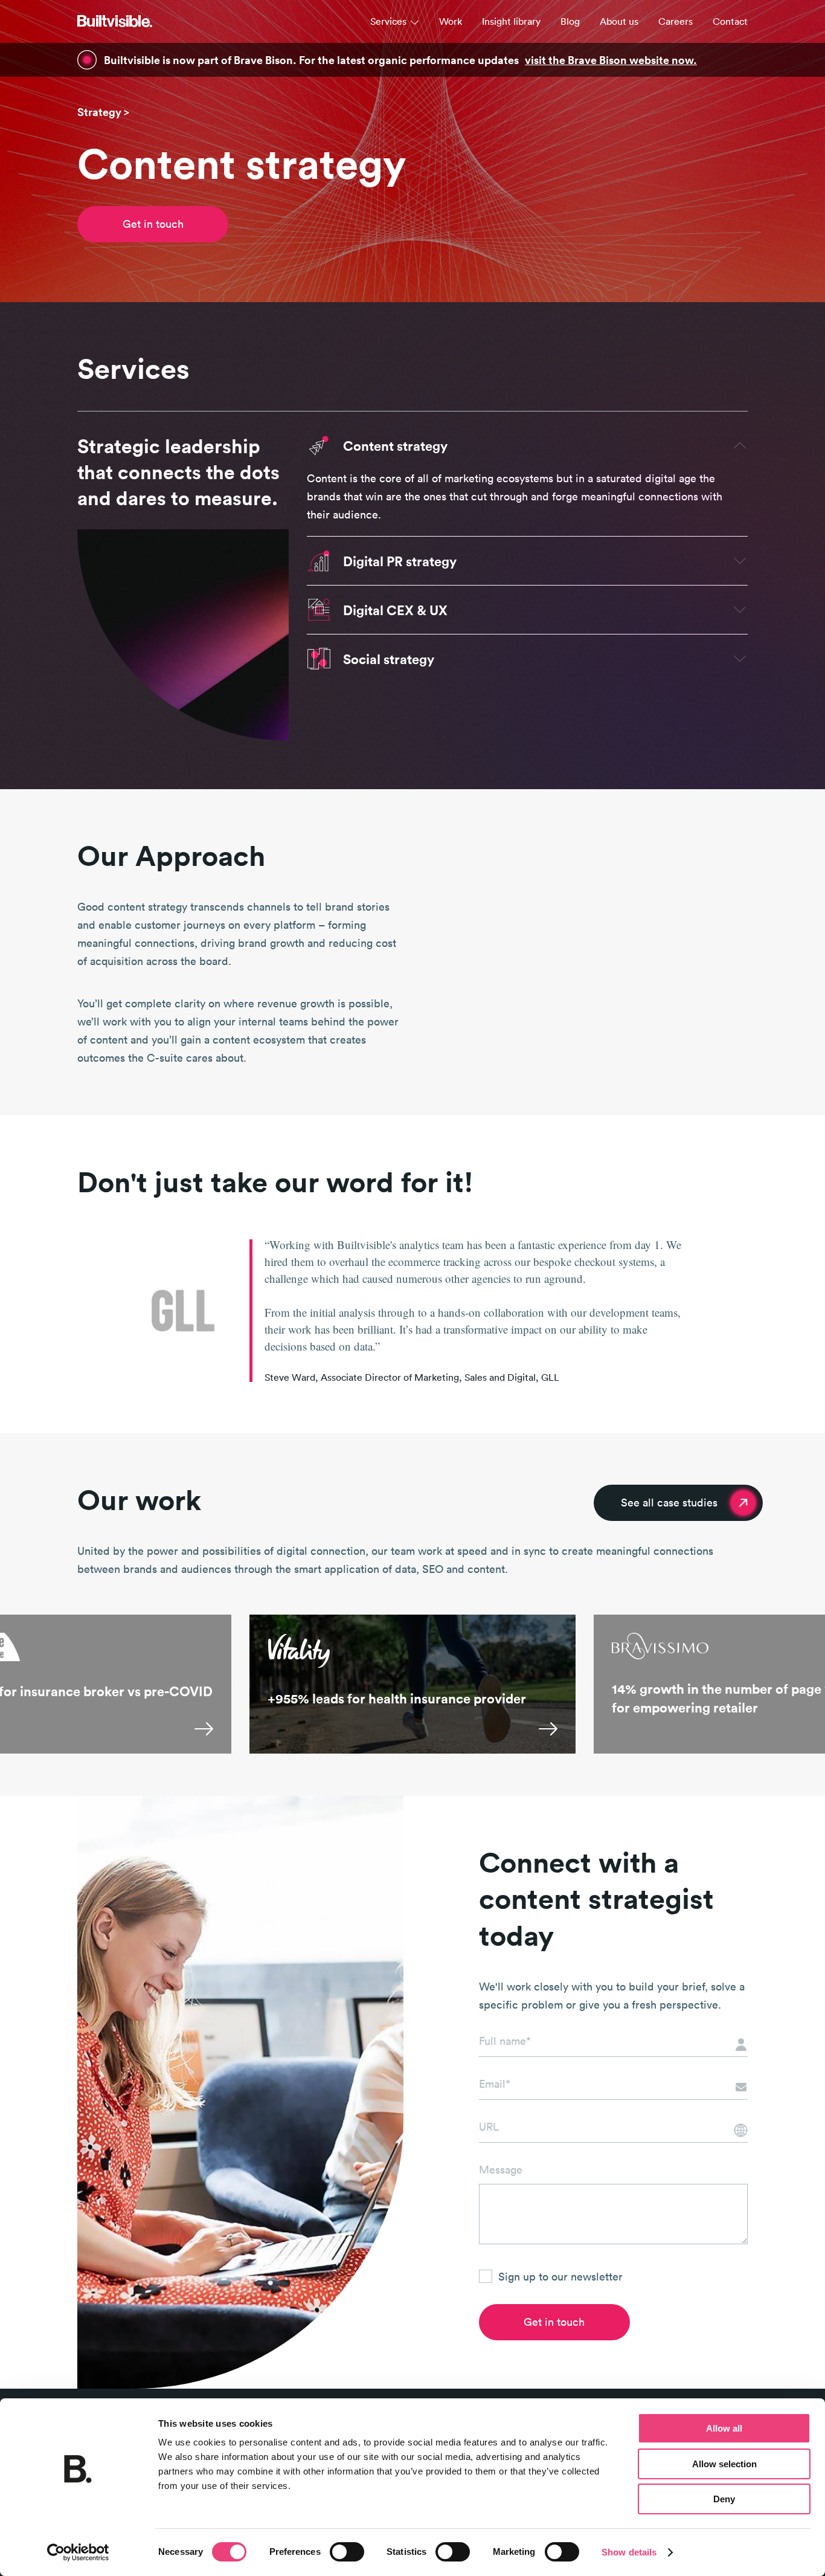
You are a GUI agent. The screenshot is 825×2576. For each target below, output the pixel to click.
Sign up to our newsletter (560, 2277)
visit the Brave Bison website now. (611, 60)
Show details (629, 2552)
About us (619, 21)
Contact (730, 21)
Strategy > (103, 112)
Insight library (511, 21)
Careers (676, 21)
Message (501, 2170)
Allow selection (724, 2464)
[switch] (347, 2552)
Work (451, 21)
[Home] (115, 21)
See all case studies (669, 1503)
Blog (570, 21)
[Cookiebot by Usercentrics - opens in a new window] (78, 2552)
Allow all (724, 2428)
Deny (724, 2499)
